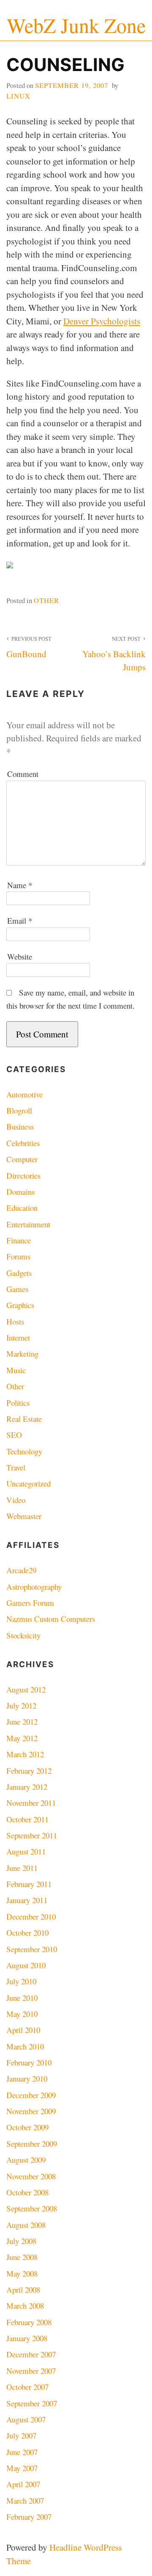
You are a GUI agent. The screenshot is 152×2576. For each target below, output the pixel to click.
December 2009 (31, 2095)
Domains (20, 1192)
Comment (23, 774)
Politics (18, 1403)
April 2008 (23, 2289)
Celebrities (23, 1143)
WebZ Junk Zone (76, 25)
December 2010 (31, 1916)
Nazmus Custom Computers (51, 1619)
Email (20, 920)
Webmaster (24, 1516)
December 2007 (31, 2354)
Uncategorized (28, 1483)
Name (20, 885)
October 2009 (27, 2127)
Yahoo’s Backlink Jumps (114, 654)
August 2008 (26, 2225)
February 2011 (29, 1884)
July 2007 (21, 2435)
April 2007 (23, 2484)
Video (16, 1500)
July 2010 (21, 1981)
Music (16, 1370)
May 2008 (22, 2273)
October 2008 (27, 2192)
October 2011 (27, 1819)
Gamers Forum (30, 1603)
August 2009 (26, 2160)
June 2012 (22, 1721)
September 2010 (32, 1949)
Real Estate (24, 1419)
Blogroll (19, 1110)
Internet (18, 1337)
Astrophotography (34, 1587)
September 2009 (32, 2144)
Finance (19, 1240)
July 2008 (21, 2241)
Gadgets (19, 1273)
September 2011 (32, 1835)
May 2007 (22, 2468)
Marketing (22, 1354)
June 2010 (22, 1998)
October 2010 (27, 1933)
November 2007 (31, 2371)
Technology (24, 1451)
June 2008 (22, 2257)
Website (20, 956)
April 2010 (23, 2030)
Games (17, 1289)
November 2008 (31, 2176)
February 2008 (29, 2322)
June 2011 (22, 1868)
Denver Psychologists (102, 321)
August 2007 (26, 2419)
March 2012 (25, 1754)
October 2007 (27, 2387)
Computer (22, 1159)
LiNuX (18, 96)
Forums (18, 1256)
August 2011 (26, 1851)
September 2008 (32, 2208)
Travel (16, 1467)
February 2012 (29, 1771)
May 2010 (22, 2014)
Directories (23, 1176)
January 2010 (27, 2078)
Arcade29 (21, 1570)
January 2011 (27, 1900)
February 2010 (29, 2062)
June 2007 (22, 2452)
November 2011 (31, 1803)
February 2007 (29, 2517)
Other (46, 600)
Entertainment (28, 1224)
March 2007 (25, 2501)
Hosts (15, 1321)
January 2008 (27, 2338)
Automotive (24, 1094)
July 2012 (21, 1705)
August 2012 (26, 1689)
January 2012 (27, 1787)
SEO (14, 1435)
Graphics (20, 1305)
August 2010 (26, 1965)
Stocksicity (23, 1635)
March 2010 (25, 2046)
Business (20, 1126)
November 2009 (31, 2111)
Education (22, 1208)
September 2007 (32, 2403)
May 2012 (22, 1738)
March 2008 (25, 2306)
